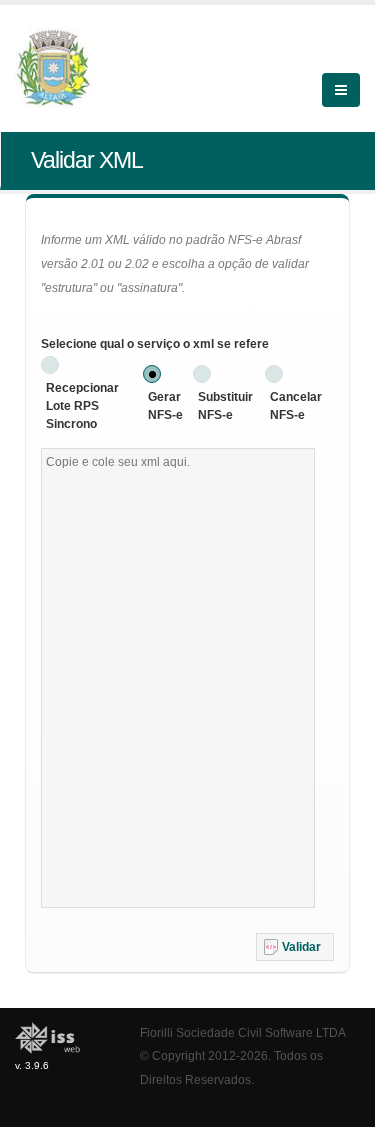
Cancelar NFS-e (296, 406)
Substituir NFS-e (225, 406)
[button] (295, 947)
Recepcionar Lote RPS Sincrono (82, 406)
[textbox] (178, 678)
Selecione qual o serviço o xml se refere (155, 344)
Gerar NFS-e (165, 406)
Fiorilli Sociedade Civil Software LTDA (243, 1032)
